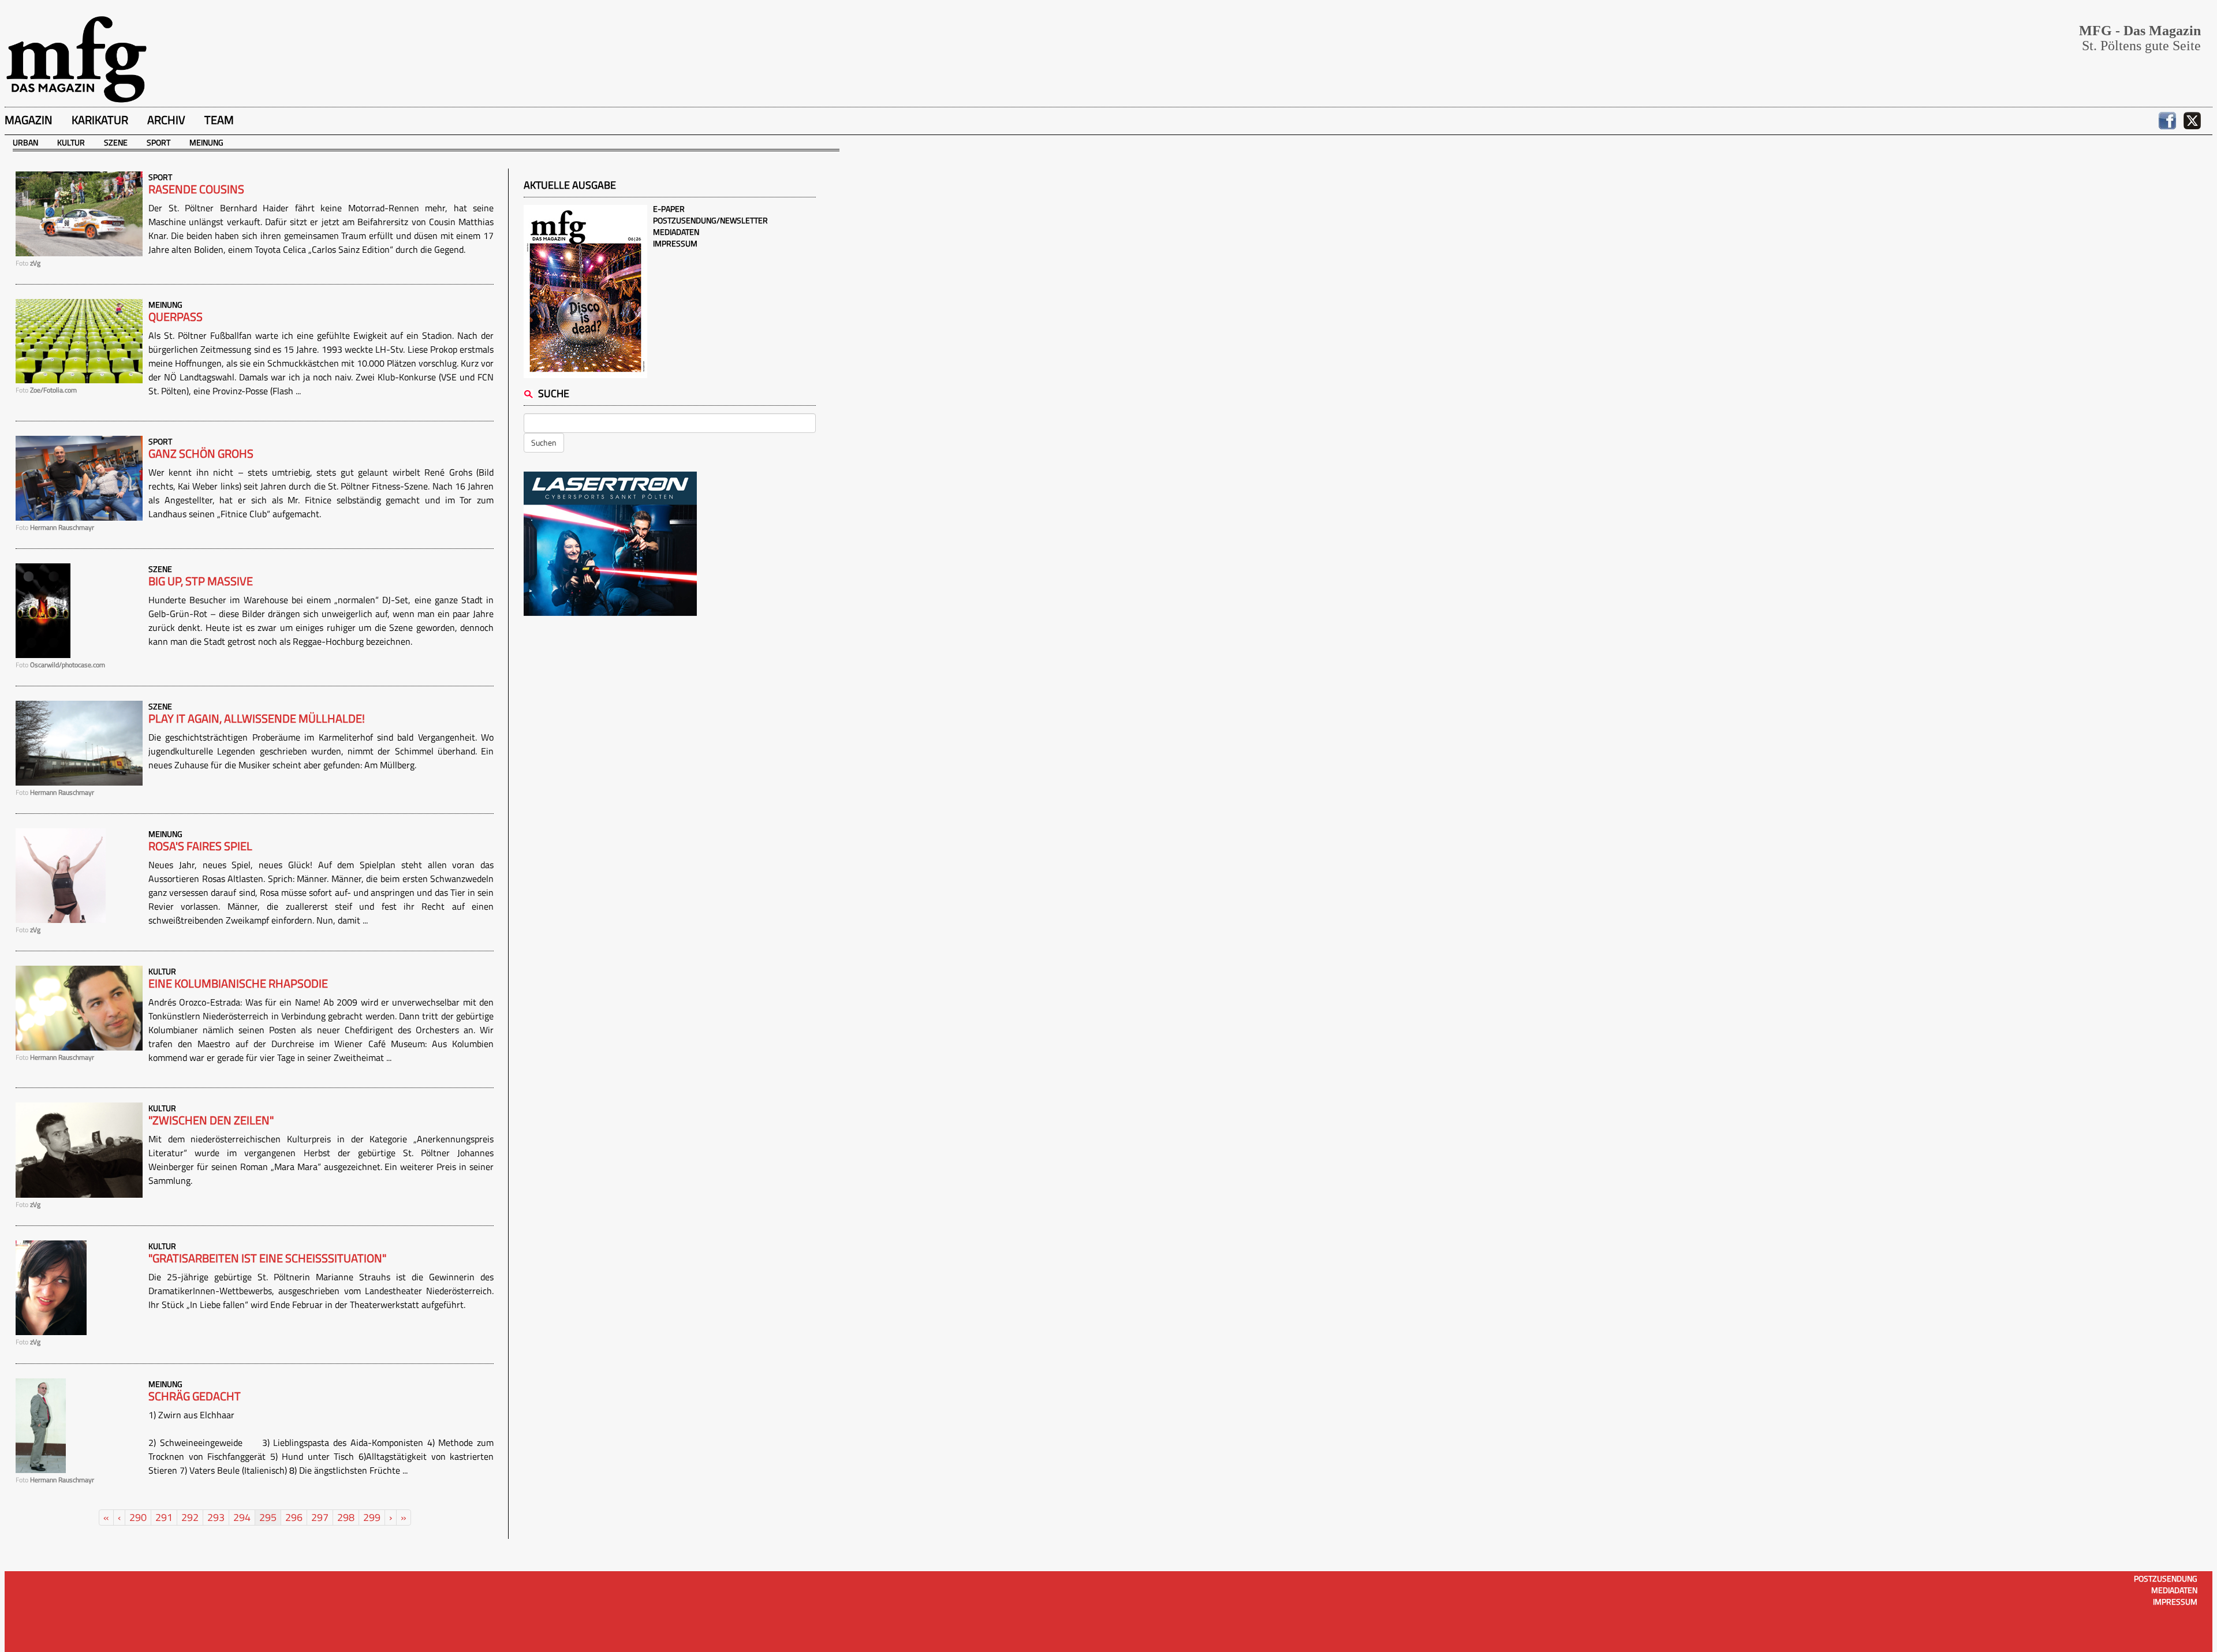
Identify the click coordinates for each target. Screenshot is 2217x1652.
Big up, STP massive (201, 581)
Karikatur (100, 120)
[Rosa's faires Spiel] (61, 874)
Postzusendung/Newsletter (710, 220)
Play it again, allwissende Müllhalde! (257, 719)
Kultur (71, 142)
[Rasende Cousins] (79, 213)
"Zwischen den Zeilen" (211, 1120)
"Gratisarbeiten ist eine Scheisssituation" (267, 1258)
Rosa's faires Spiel (200, 846)
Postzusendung (2166, 1578)
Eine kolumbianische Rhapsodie (238, 984)
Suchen (544, 442)
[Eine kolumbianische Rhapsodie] (79, 1007)
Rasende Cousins (196, 189)
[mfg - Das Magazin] (76, 59)
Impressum (675, 243)
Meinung (206, 142)
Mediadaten (676, 232)
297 (320, 1517)
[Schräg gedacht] (41, 1424)
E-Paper (669, 209)
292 (190, 1517)
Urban (25, 142)
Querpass (176, 317)
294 (242, 1517)
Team (219, 120)
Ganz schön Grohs (201, 454)
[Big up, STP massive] (43, 609)
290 (138, 1517)
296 (294, 1517)
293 (216, 1517)
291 (164, 1517)
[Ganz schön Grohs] (79, 477)
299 (372, 1517)
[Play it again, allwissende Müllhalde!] (79, 742)
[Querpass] (79, 340)
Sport (158, 142)
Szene (116, 142)
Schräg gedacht (195, 1396)
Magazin (29, 120)
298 (346, 1517)
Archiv (166, 120)
